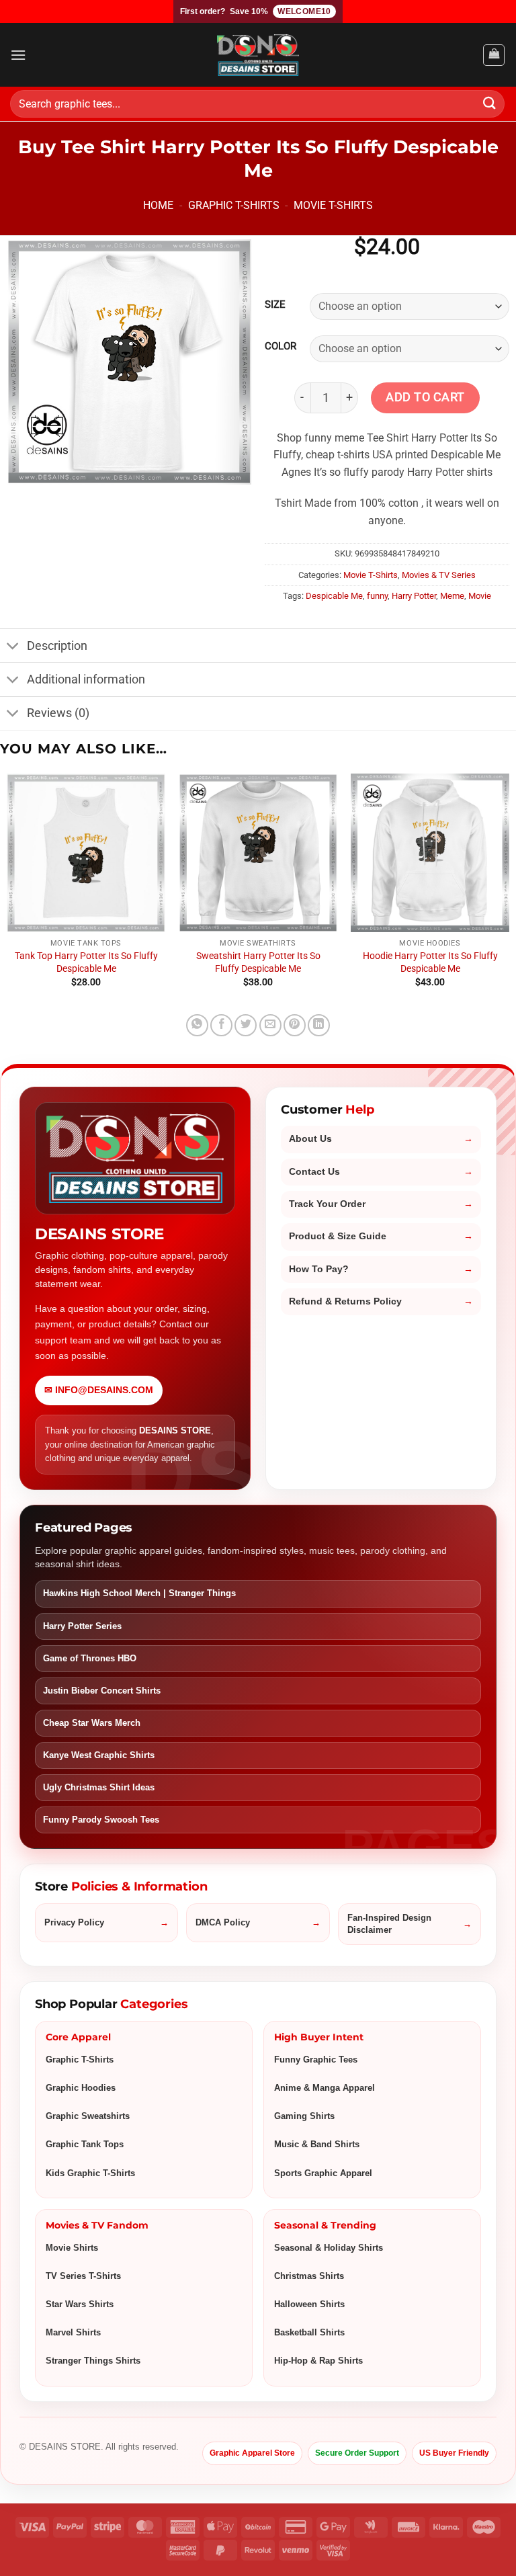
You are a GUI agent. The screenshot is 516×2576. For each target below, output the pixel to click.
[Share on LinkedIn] (319, 1025)
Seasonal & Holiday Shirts (329, 2248)
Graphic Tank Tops (85, 2144)
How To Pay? (319, 1269)
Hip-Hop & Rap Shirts (318, 2361)
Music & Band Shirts (317, 2144)
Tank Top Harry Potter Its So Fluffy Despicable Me (86, 962)
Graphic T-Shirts (234, 205)
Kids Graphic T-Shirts (90, 2173)
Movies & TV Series (439, 575)
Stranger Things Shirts (93, 2361)
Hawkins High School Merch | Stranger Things (139, 1593)
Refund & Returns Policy (345, 1301)
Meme (452, 596)
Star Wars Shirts (80, 2304)
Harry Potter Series (82, 1626)
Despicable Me (334, 596)
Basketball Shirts (309, 2332)
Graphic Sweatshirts (88, 2116)
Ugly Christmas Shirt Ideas (99, 1787)
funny (377, 596)
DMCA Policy (223, 1922)
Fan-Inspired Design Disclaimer (389, 1924)
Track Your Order (327, 1204)
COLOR (281, 347)
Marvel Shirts (73, 2332)
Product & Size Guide (338, 1236)
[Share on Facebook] (221, 1025)
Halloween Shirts (309, 2304)
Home (158, 205)
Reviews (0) (58, 713)
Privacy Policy (74, 1922)
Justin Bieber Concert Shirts (102, 1691)
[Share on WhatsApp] (197, 1025)
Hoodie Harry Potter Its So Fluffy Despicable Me (430, 962)
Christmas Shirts (309, 2276)
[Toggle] (13, 647)
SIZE (275, 305)
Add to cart (425, 397)
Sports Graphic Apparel (323, 2173)
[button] (18, 55)
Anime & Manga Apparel (325, 2088)
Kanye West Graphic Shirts (99, 1755)
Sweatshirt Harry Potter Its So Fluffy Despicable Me (258, 962)
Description (57, 646)
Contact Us (314, 1172)
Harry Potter (414, 596)
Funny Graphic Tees (316, 2060)
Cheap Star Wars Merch (92, 1723)
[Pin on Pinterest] (295, 1025)
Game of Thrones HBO (90, 1658)
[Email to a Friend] (270, 1025)
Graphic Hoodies (81, 2088)
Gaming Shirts (304, 2116)
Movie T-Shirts (333, 205)
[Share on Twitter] (246, 1025)
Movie (480, 596)
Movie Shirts (72, 2248)
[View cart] (494, 55)
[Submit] (490, 104)
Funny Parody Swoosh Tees (101, 1820)
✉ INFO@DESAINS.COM (99, 1390)
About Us (310, 1139)
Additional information (86, 679)
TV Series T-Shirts (83, 2276)
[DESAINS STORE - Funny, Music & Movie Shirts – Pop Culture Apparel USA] (258, 55)
